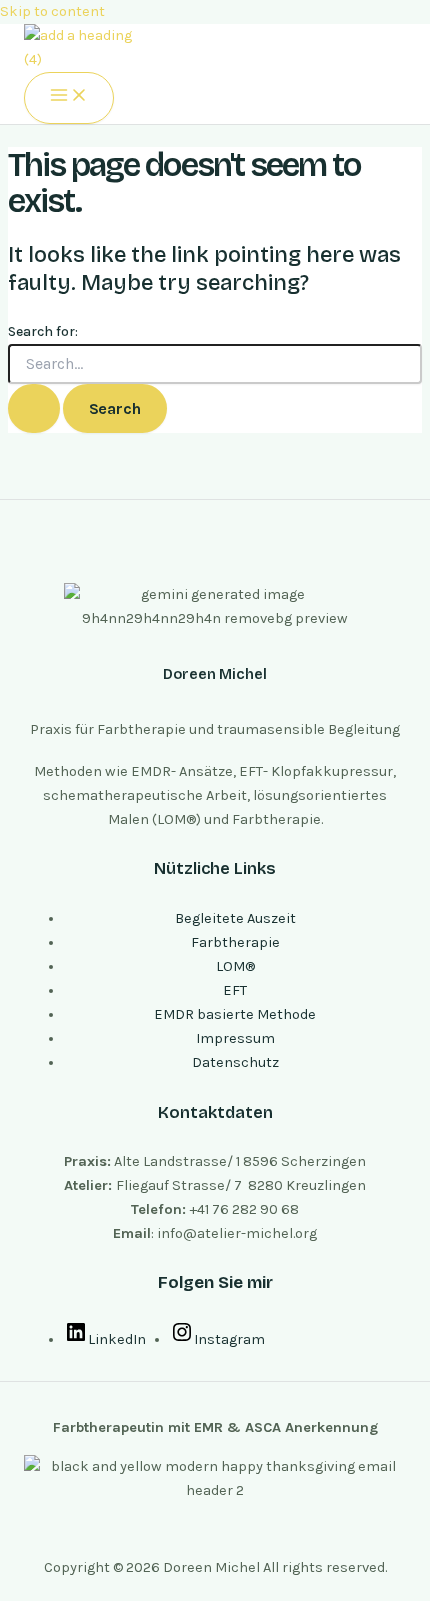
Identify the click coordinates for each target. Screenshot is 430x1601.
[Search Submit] (34, 408)
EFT (235, 990)
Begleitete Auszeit (235, 918)
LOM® (235, 966)
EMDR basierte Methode (235, 1014)
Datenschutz (235, 1062)
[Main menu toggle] (69, 97)
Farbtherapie (235, 942)
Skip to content (52, 11)
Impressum (235, 1038)
